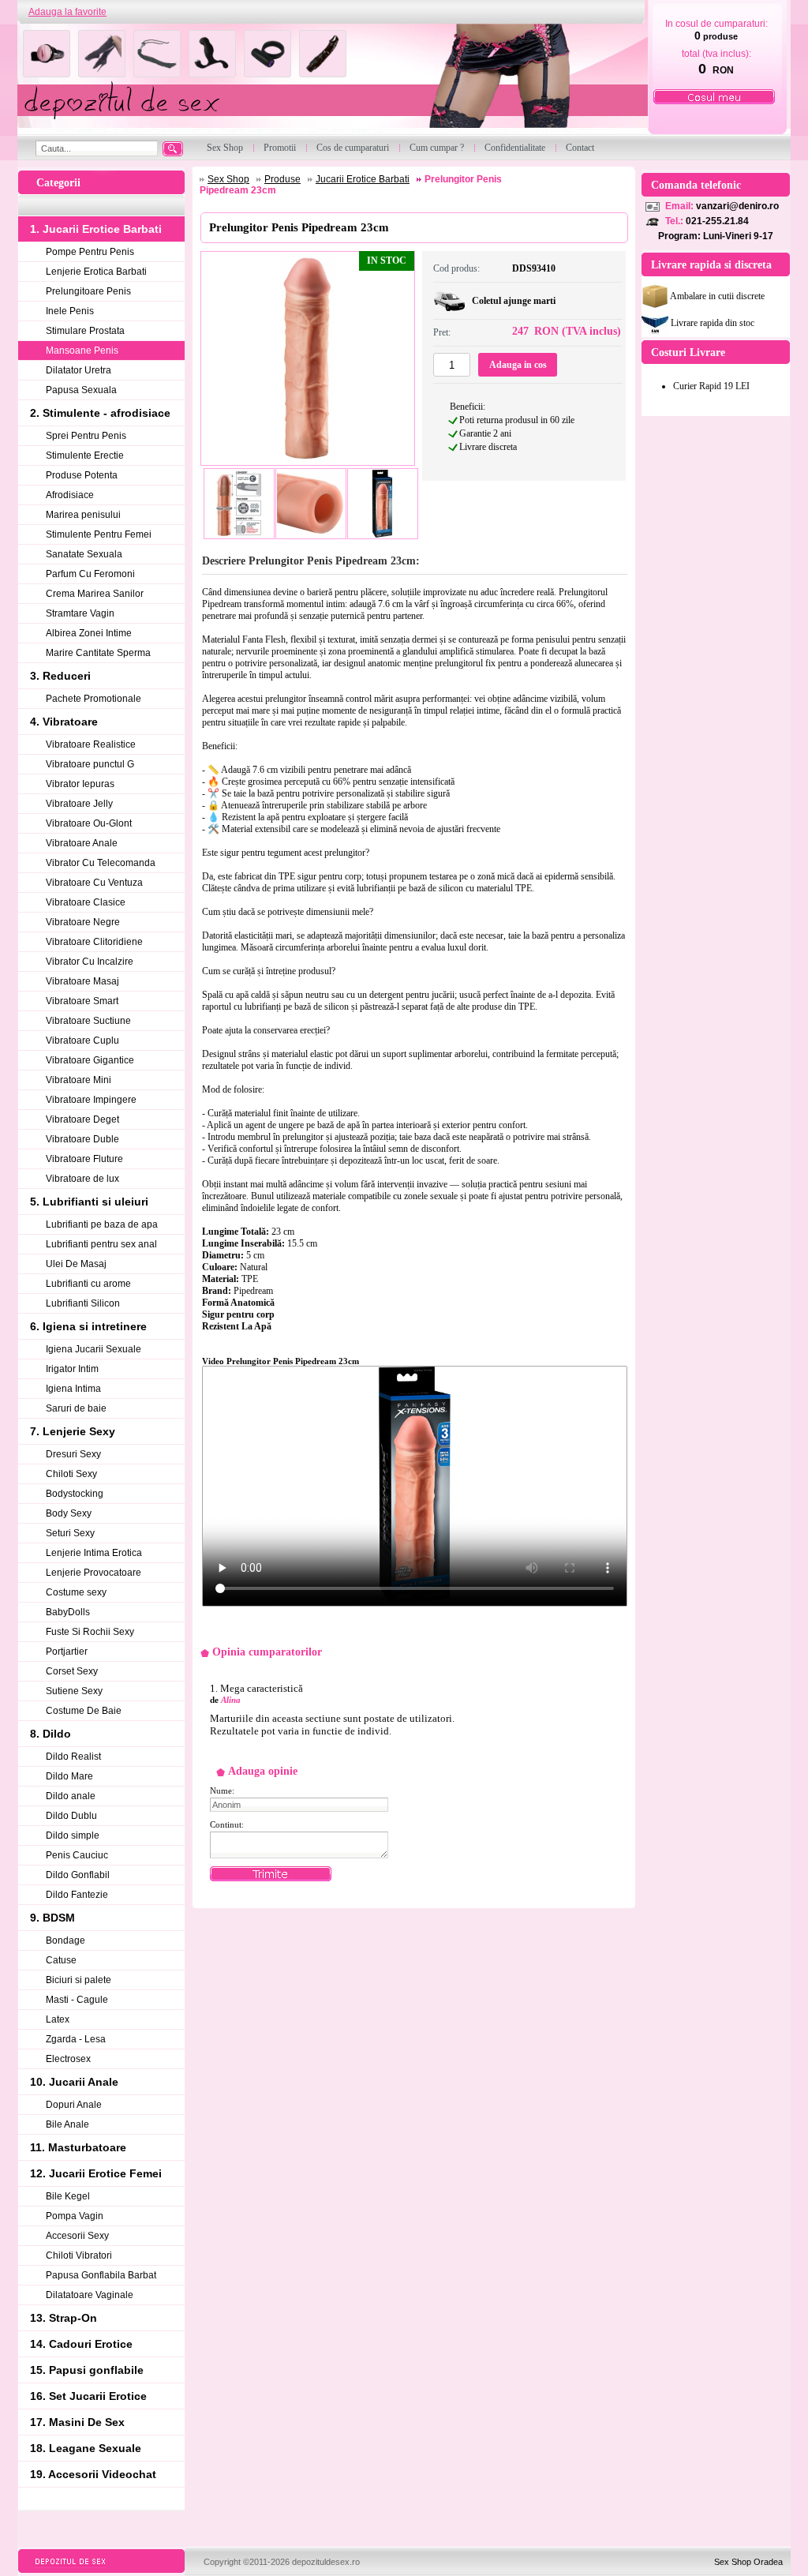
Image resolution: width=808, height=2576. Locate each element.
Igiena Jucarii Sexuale (94, 1349)
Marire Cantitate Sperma (98, 653)
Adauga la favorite (67, 12)
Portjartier (67, 1652)
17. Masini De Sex (77, 2422)
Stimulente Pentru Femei (99, 534)
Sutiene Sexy (74, 1691)
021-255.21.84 (717, 221)
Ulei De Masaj (76, 1264)
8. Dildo (50, 1734)
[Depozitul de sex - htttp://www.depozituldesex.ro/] (331, 80)
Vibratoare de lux (82, 1179)
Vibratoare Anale (82, 843)
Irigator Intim (72, 1369)
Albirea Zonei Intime (89, 633)
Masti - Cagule (77, 2000)
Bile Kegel (68, 2196)
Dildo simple (73, 1835)
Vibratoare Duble (82, 1139)
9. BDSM (52, 1918)
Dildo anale (71, 1796)
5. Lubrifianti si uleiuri (89, 1202)
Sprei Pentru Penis (86, 436)
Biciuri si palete (79, 1980)
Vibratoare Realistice (91, 744)
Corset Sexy (72, 1671)
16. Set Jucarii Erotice (88, 2396)
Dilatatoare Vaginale (90, 2295)
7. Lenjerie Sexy (73, 1431)
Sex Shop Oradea (748, 2562)
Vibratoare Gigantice (90, 1060)
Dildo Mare (69, 1776)
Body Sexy (69, 1513)
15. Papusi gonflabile (87, 2370)
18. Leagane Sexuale (86, 2448)
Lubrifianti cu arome (88, 1284)
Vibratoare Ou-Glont (89, 823)
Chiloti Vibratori (79, 2255)
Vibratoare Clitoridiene (94, 942)
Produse (282, 179)
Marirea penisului (83, 515)
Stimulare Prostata (85, 331)
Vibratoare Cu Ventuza (94, 883)
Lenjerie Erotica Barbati (96, 272)
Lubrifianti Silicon (83, 1303)
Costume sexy (76, 1592)
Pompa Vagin (75, 2216)
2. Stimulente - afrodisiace (100, 413)
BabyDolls (68, 1612)
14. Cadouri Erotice (81, 2344)
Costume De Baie (84, 1711)
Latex (58, 2019)
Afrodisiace (70, 495)
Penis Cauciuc (77, 1855)
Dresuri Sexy (73, 1454)
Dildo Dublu (71, 1816)
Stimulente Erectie (85, 456)
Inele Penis (70, 311)
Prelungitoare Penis (88, 291)
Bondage (65, 1940)
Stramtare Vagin (80, 613)
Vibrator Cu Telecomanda (101, 863)
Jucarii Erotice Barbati (363, 179)
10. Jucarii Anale (74, 2082)
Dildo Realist (73, 1757)
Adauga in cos (518, 365)
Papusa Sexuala (81, 390)
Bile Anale (67, 2124)
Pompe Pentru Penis (90, 252)
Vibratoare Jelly (79, 804)
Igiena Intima (73, 1389)
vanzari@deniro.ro (737, 206)
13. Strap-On (64, 2318)
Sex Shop (228, 179)
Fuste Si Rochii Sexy (90, 1632)
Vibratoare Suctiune (88, 1021)
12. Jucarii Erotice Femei (96, 2173)
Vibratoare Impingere (91, 1100)
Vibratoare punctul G (90, 764)
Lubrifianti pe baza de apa (102, 1224)
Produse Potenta (82, 475)
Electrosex (68, 2059)
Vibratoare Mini (79, 1080)
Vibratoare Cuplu (82, 1041)
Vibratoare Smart (82, 1001)
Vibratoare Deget (82, 1119)
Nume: (222, 1790)
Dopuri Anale (74, 2105)
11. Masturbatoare (78, 2147)
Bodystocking (75, 1494)
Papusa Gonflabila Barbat (101, 2275)
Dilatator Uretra (79, 370)
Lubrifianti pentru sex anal (101, 1244)
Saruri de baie (76, 1408)
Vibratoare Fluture (84, 1159)
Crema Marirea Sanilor (95, 594)
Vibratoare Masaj (82, 981)
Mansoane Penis (82, 351)
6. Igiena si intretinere (88, 1326)
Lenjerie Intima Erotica (94, 1553)
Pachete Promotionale (94, 699)
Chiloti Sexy (71, 1474)
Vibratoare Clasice (86, 902)
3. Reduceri (60, 676)
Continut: (227, 1824)
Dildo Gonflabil (78, 1875)
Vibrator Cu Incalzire (90, 962)
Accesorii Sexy (77, 2236)
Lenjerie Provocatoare (94, 1573)
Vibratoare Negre (83, 922)
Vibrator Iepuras (80, 784)
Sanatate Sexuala (84, 554)
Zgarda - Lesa (76, 2039)
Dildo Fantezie (77, 1895)
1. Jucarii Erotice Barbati (96, 229)
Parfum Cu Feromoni (90, 574)
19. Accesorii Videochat (93, 2474)
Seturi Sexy (70, 1533)
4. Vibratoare (64, 722)
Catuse (61, 1960)
